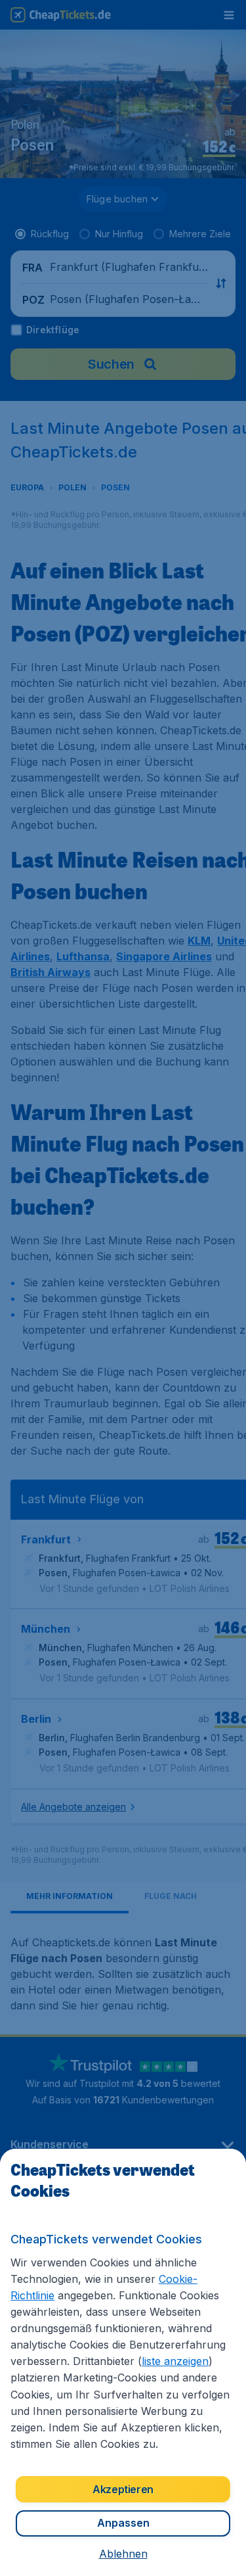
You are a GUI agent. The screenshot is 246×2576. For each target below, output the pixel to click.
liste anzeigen (175, 2361)
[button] (123, 2554)
